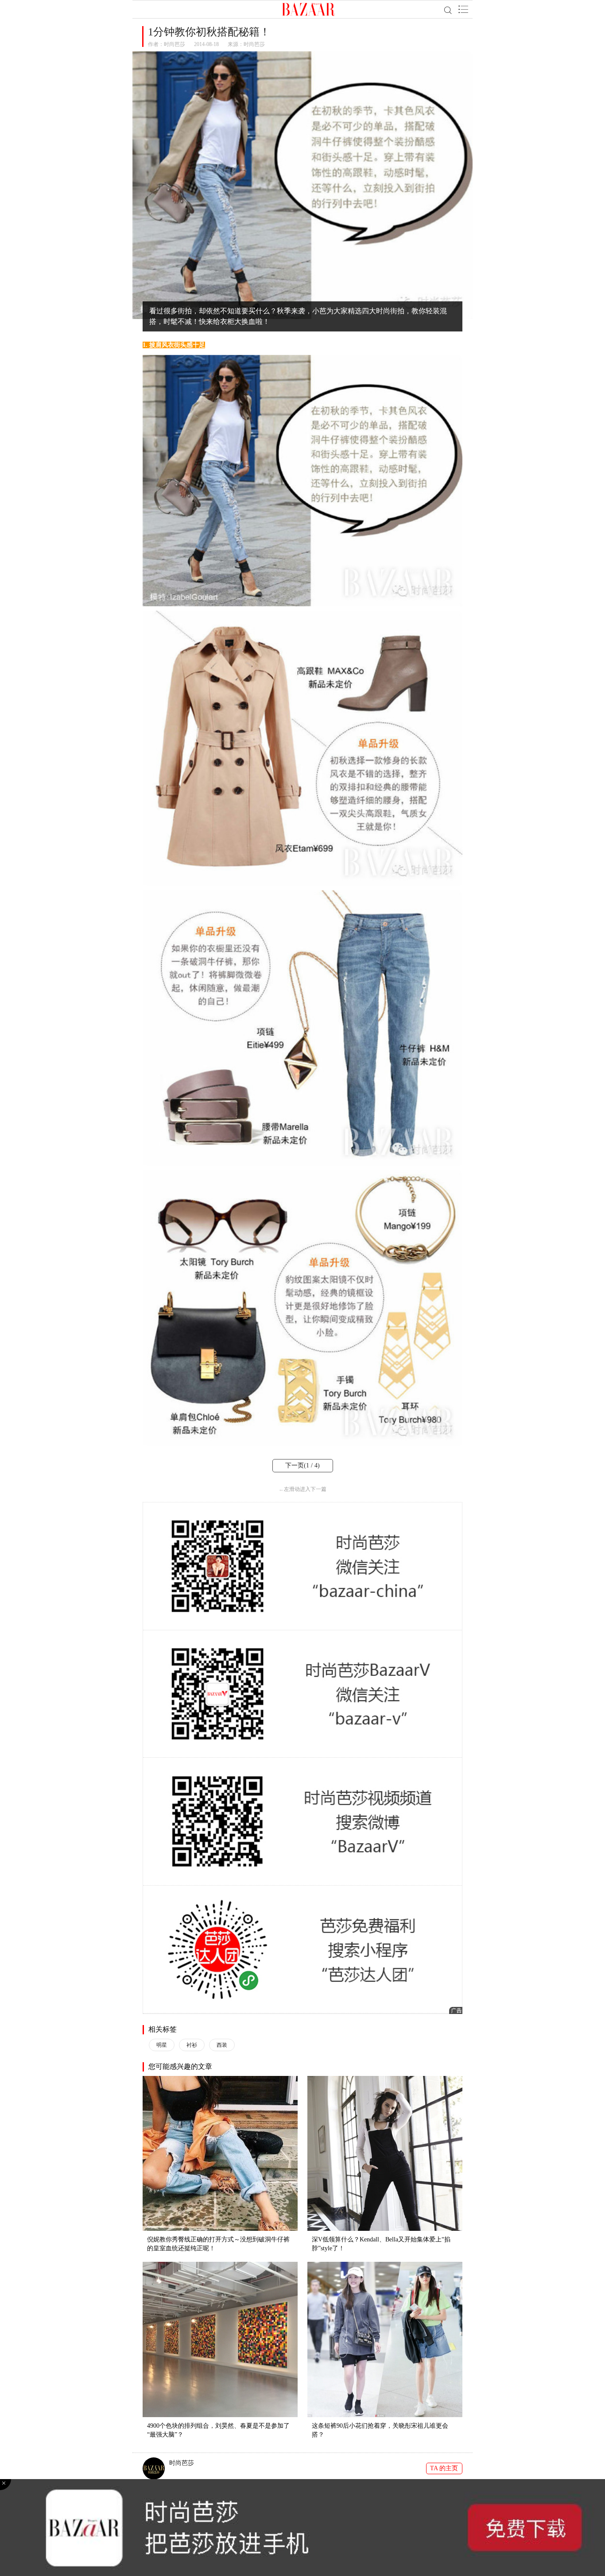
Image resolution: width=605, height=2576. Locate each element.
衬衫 (192, 2045)
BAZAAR (308, 9)
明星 (162, 2045)
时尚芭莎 (175, 44)
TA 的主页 (444, 2468)
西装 (222, 2045)
